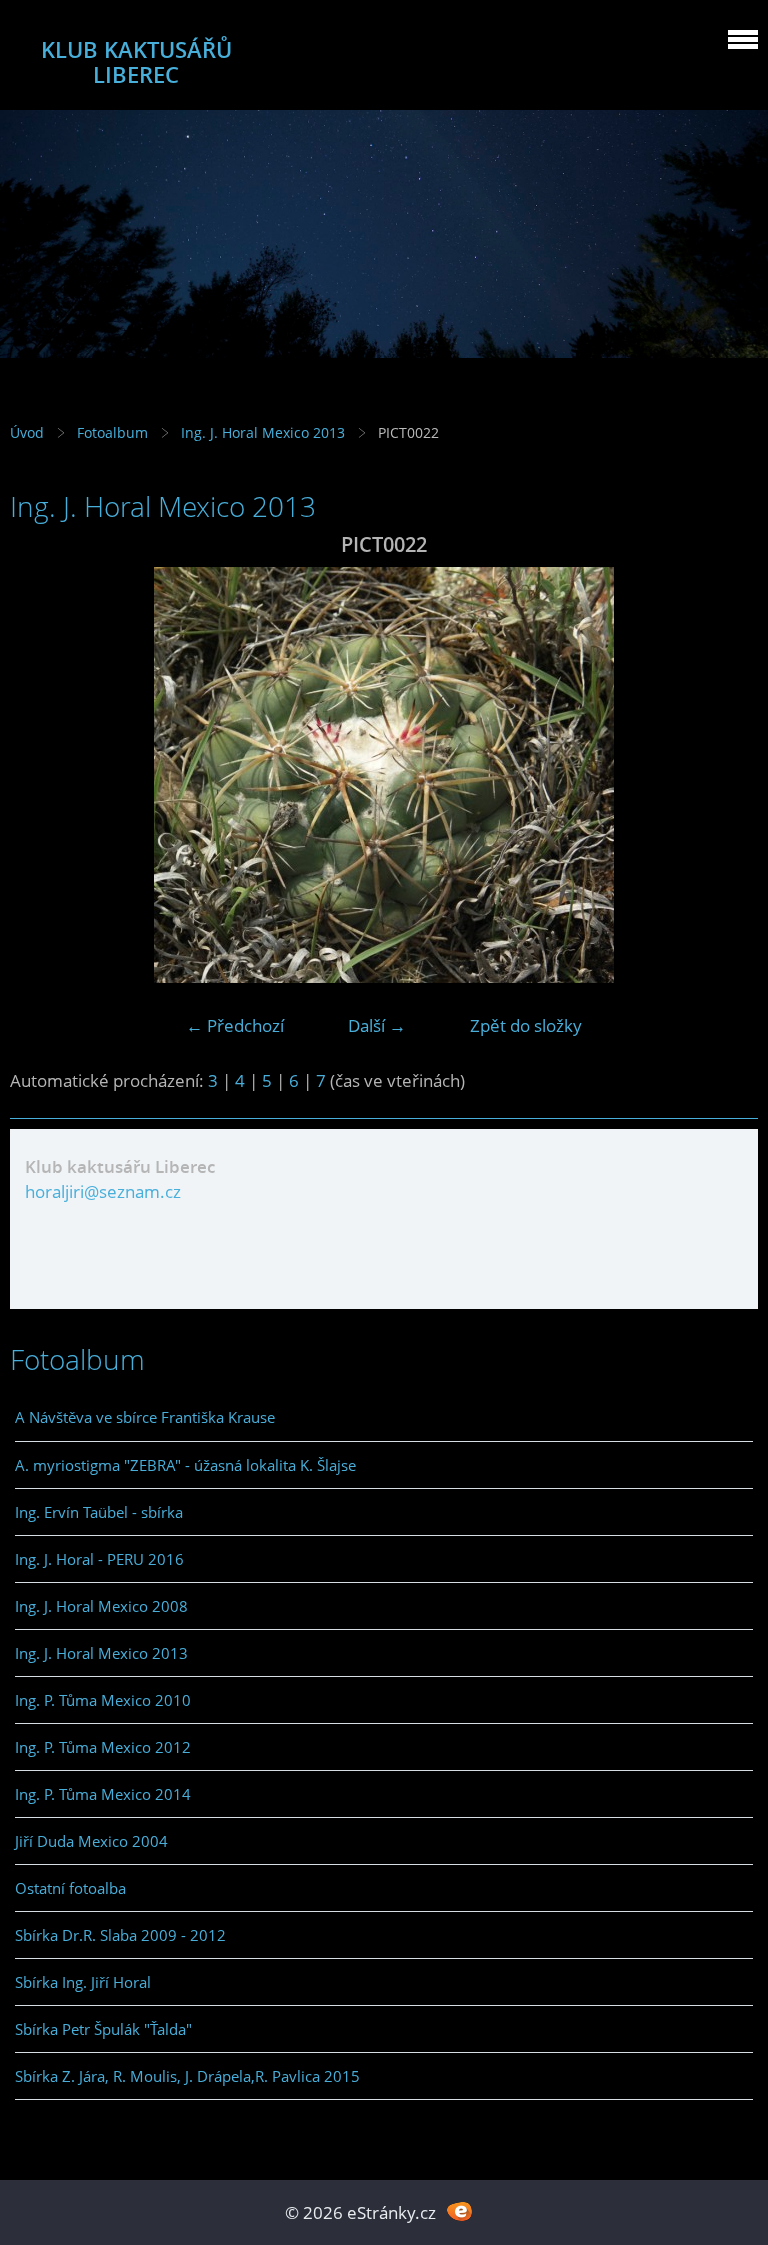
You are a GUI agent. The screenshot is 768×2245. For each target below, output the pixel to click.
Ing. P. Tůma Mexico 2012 (103, 1747)
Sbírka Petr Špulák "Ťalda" (103, 2029)
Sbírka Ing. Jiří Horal (83, 1982)
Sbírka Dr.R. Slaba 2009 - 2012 (120, 1935)
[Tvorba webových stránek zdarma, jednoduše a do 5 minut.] (459, 2210)
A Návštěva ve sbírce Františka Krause (145, 1417)
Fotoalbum (112, 432)
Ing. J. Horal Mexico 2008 (101, 1606)
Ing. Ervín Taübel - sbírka (99, 1512)
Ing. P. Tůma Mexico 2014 (103, 1794)
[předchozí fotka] (42, 775)
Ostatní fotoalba (70, 1888)
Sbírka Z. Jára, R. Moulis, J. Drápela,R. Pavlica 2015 (187, 2076)
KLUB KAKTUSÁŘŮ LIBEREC (136, 62)
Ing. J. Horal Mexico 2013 (263, 432)
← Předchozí (235, 1025)
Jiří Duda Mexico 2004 (91, 1841)
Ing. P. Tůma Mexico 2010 (103, 1700)
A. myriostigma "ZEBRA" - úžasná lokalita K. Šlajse (185, 1465)
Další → (377, 1025)
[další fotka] (725, 775)
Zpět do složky (526, 1025)
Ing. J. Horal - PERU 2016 (99, 1559)
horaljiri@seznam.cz (103, 1191)
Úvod (27, 432)
